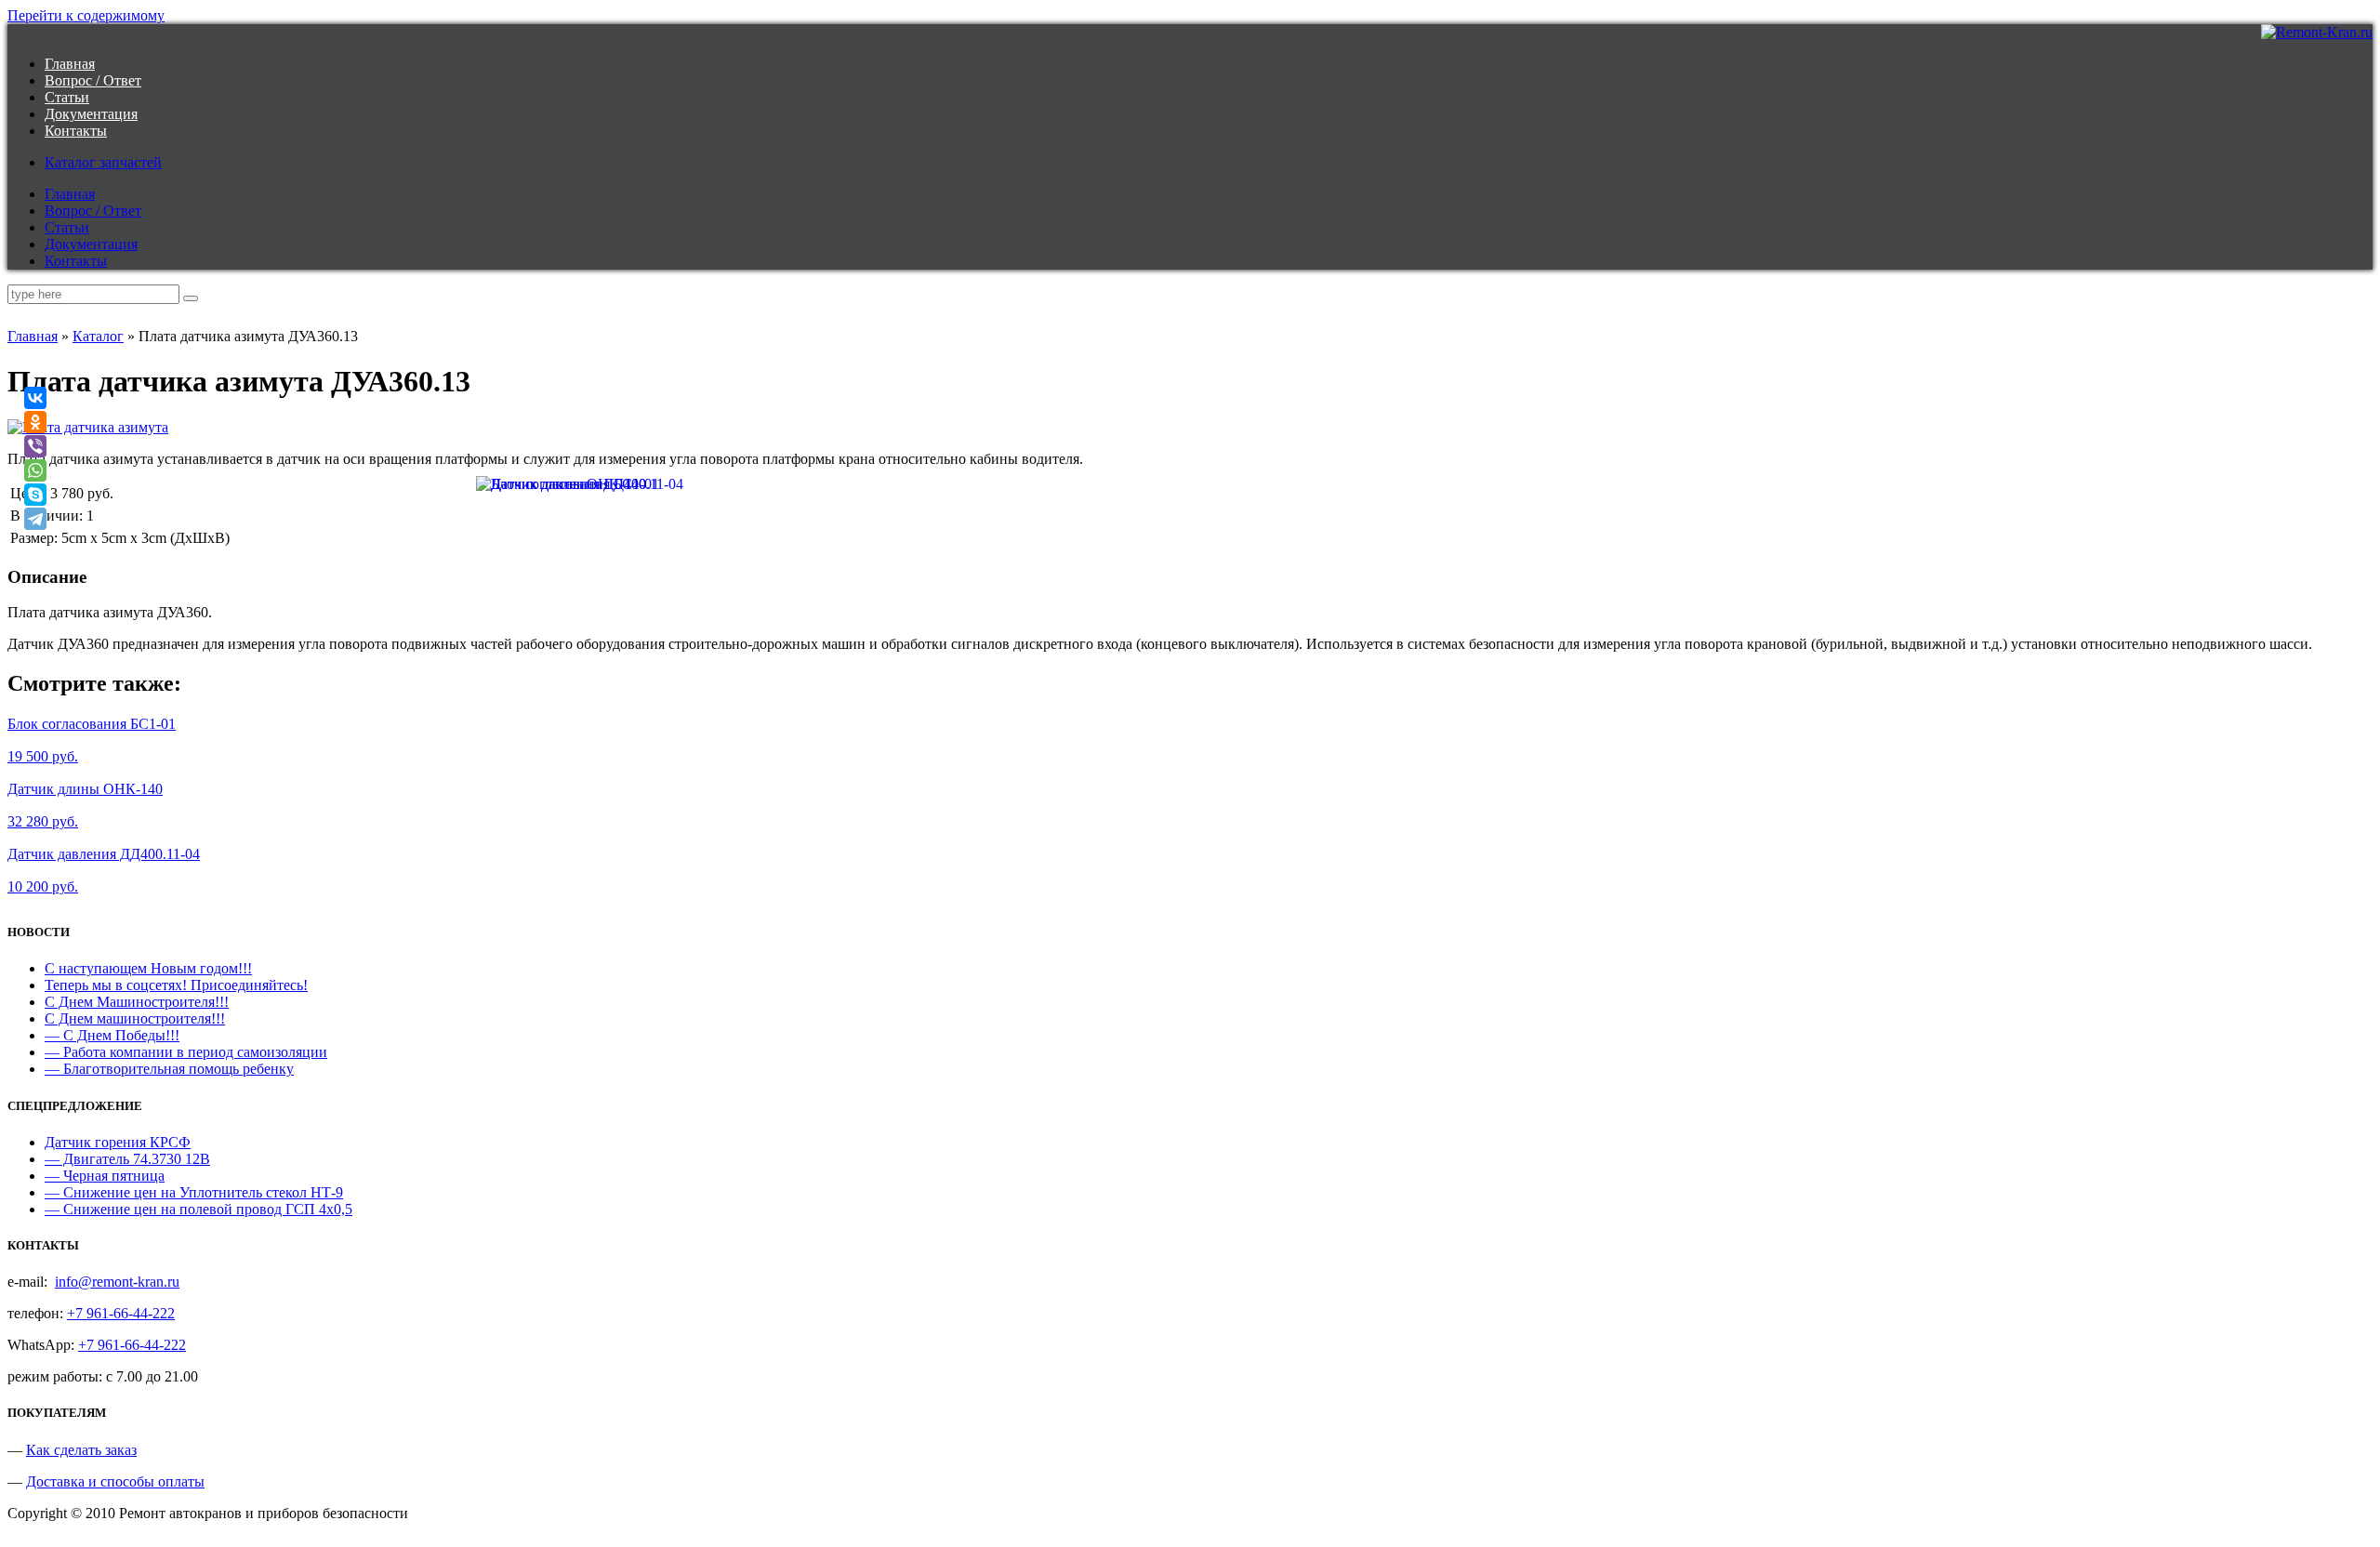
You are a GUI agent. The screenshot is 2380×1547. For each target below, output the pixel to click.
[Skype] (35, 495)
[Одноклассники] (35, 422)
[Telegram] (35, 519)
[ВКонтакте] (35, 398)
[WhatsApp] (35, 470)
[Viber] (35, 446)
